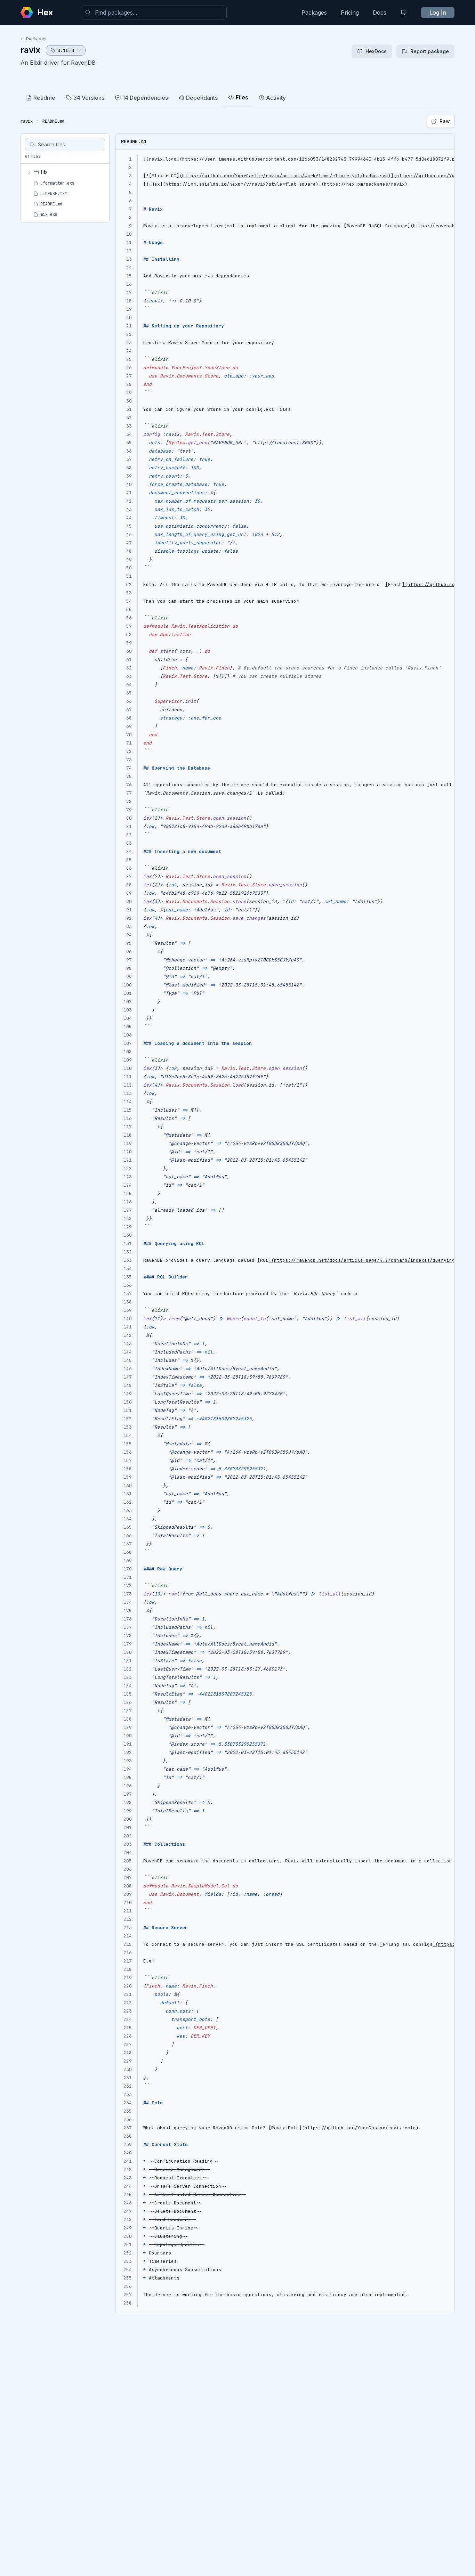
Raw (445, 121)
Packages (314, 13)
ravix (30, 50)
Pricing (350, 13)
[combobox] (154, 13)
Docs (380, 13)
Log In (438, 13)
